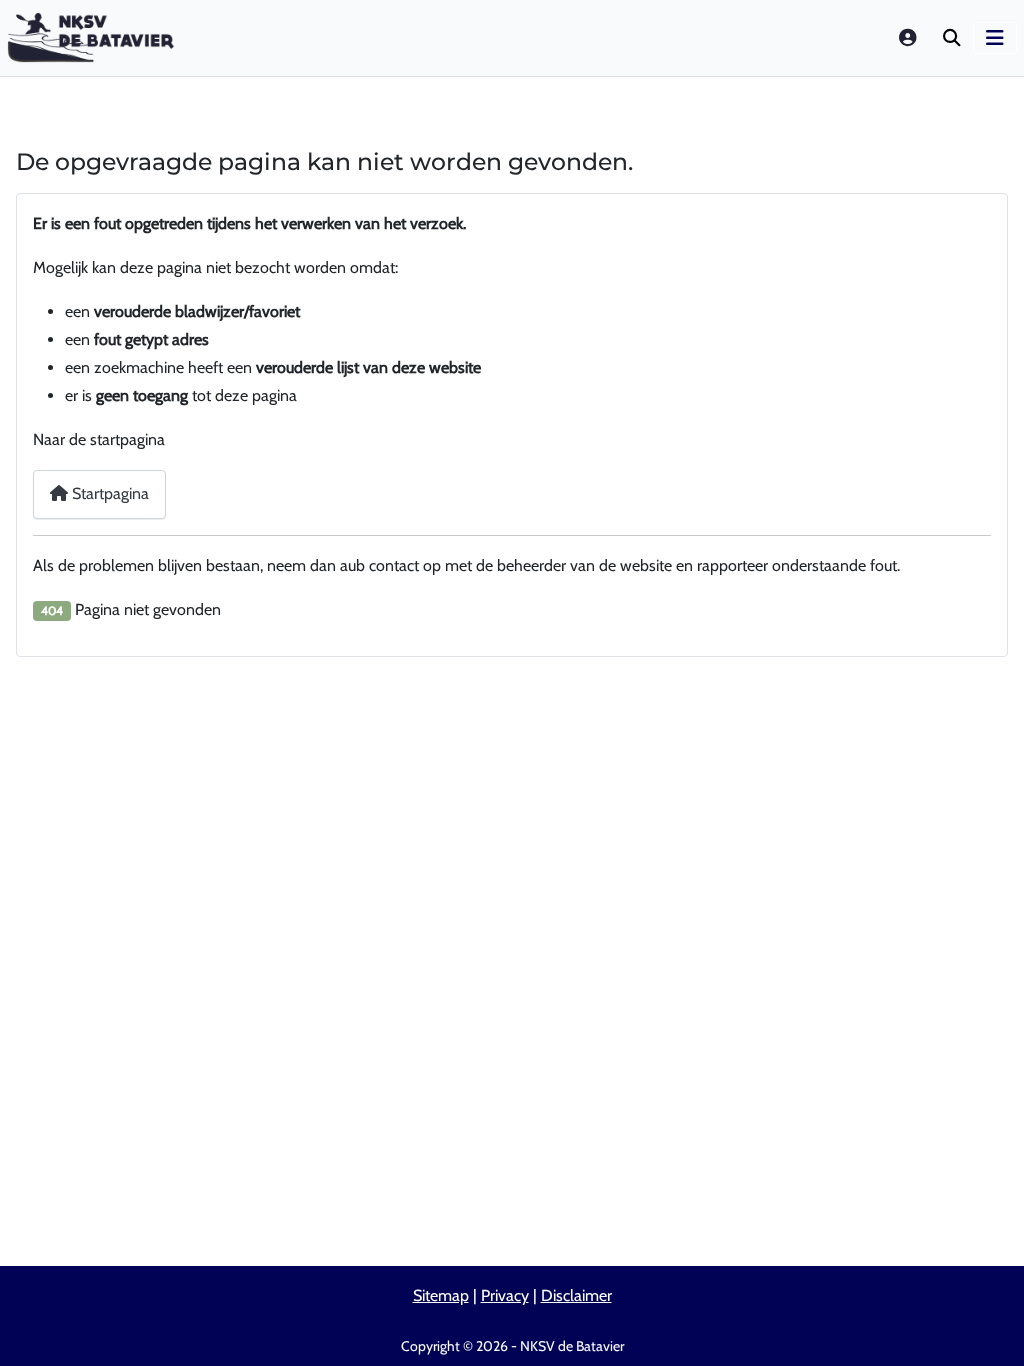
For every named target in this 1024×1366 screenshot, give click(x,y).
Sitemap (441, 1295)
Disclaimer (576, 1295)
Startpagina (108, 493)
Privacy (505, 1295)
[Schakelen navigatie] (995, 38)
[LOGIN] (909, 37)
